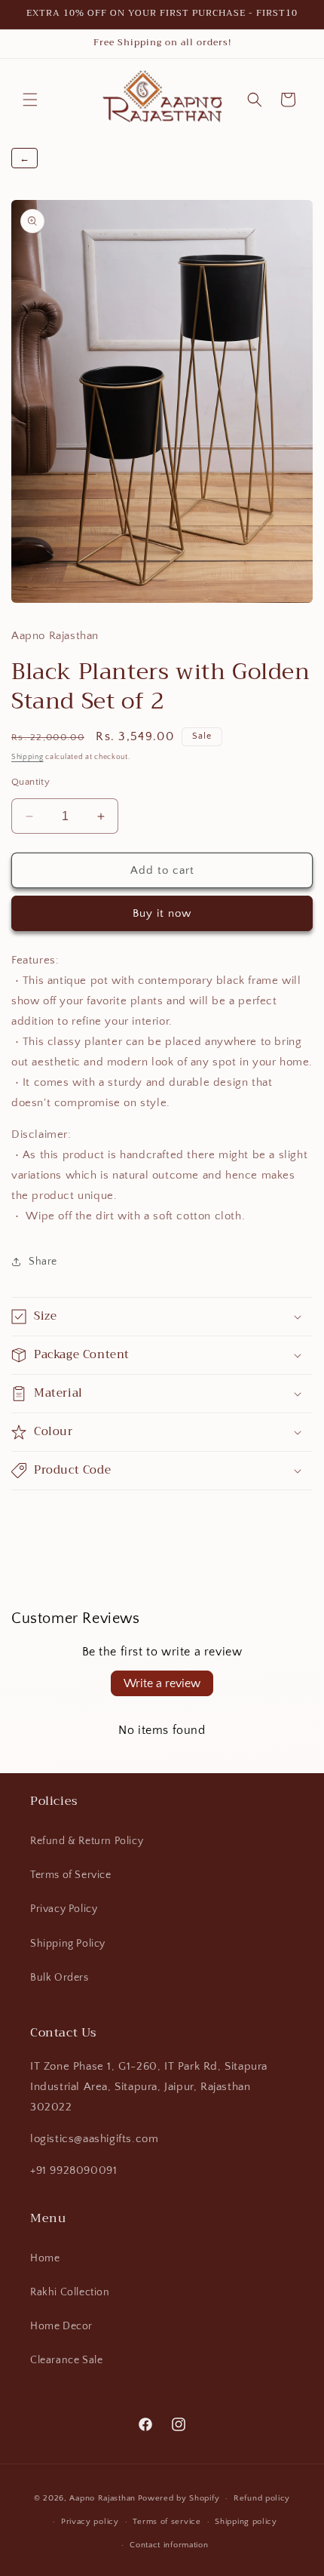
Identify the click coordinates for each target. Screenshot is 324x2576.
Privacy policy (90, 2522)
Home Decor (61, 2326)
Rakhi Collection (70, 2292)
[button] (30, 100)
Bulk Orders (60, 1978)
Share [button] (43, 1262)
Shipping (28, 757)
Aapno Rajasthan (102, 2498)
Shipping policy (246, 2522)
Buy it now (162, 913)
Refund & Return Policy (87, 1841)
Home (45, 2258)
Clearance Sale (66, 2360)
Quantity (31, 782)
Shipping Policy (68, 1944)
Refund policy (262, 2498)
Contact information (169, 2545)
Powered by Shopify (179, 2498)
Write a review (162, 1683)
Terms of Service (71, 1875)
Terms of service (167, 2522)
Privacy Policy (64, 1909)
